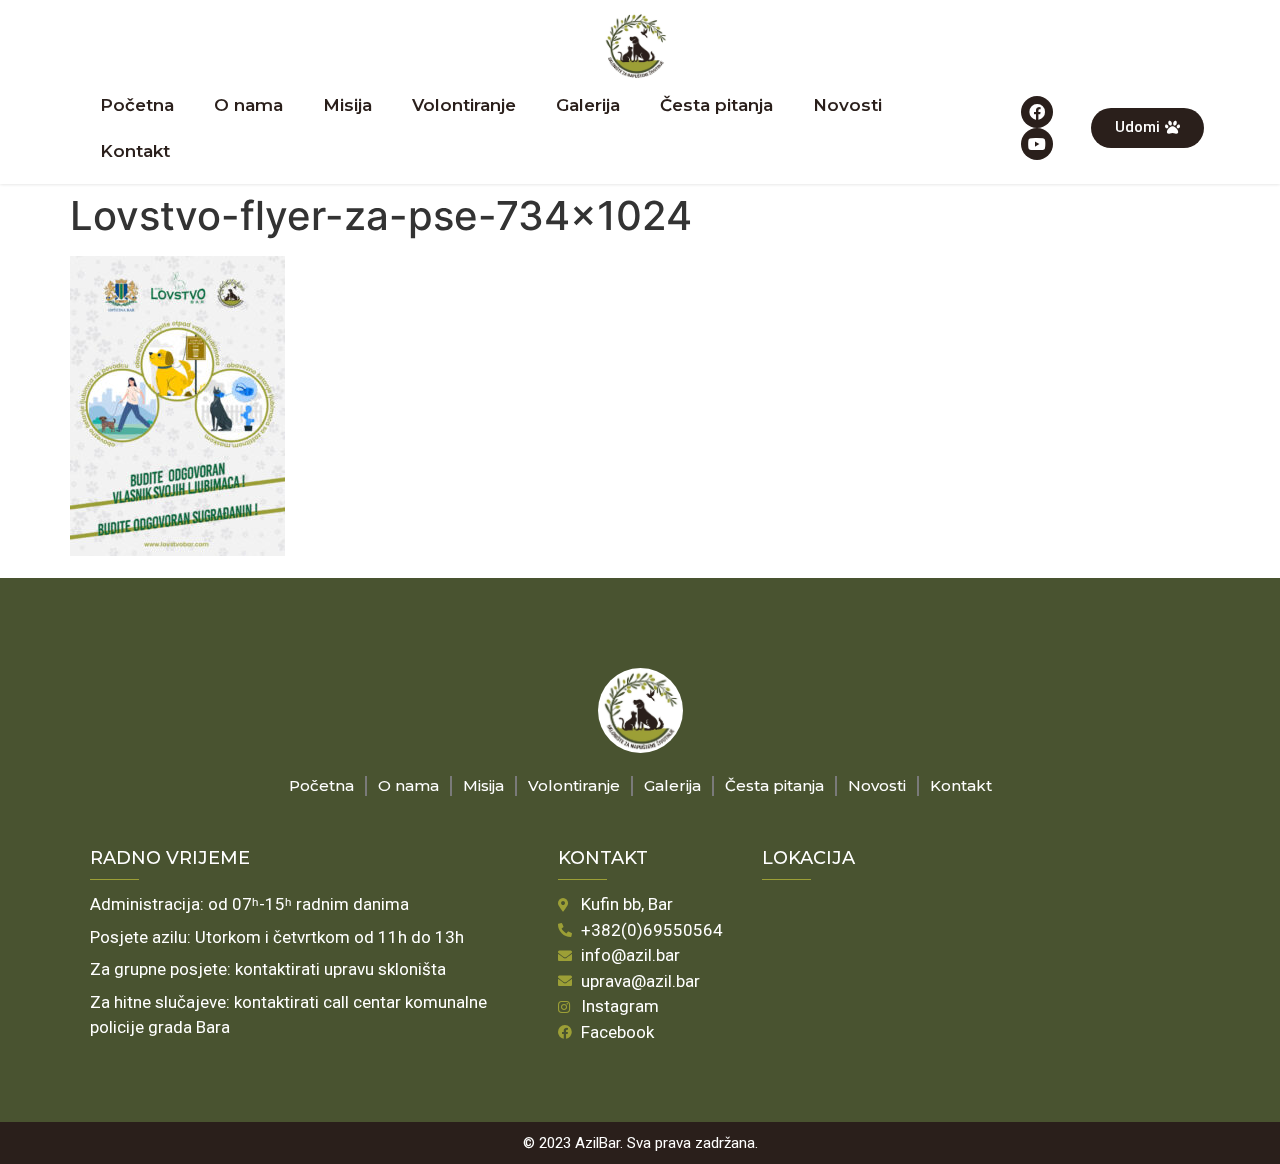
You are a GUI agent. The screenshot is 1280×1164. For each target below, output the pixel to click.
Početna (137, 105)
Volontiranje (464, 105)
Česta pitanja (716, 105)
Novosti (847, 105)
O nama (248, 105)
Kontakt (135, 151)
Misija (347, 105)
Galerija (588, 105)
